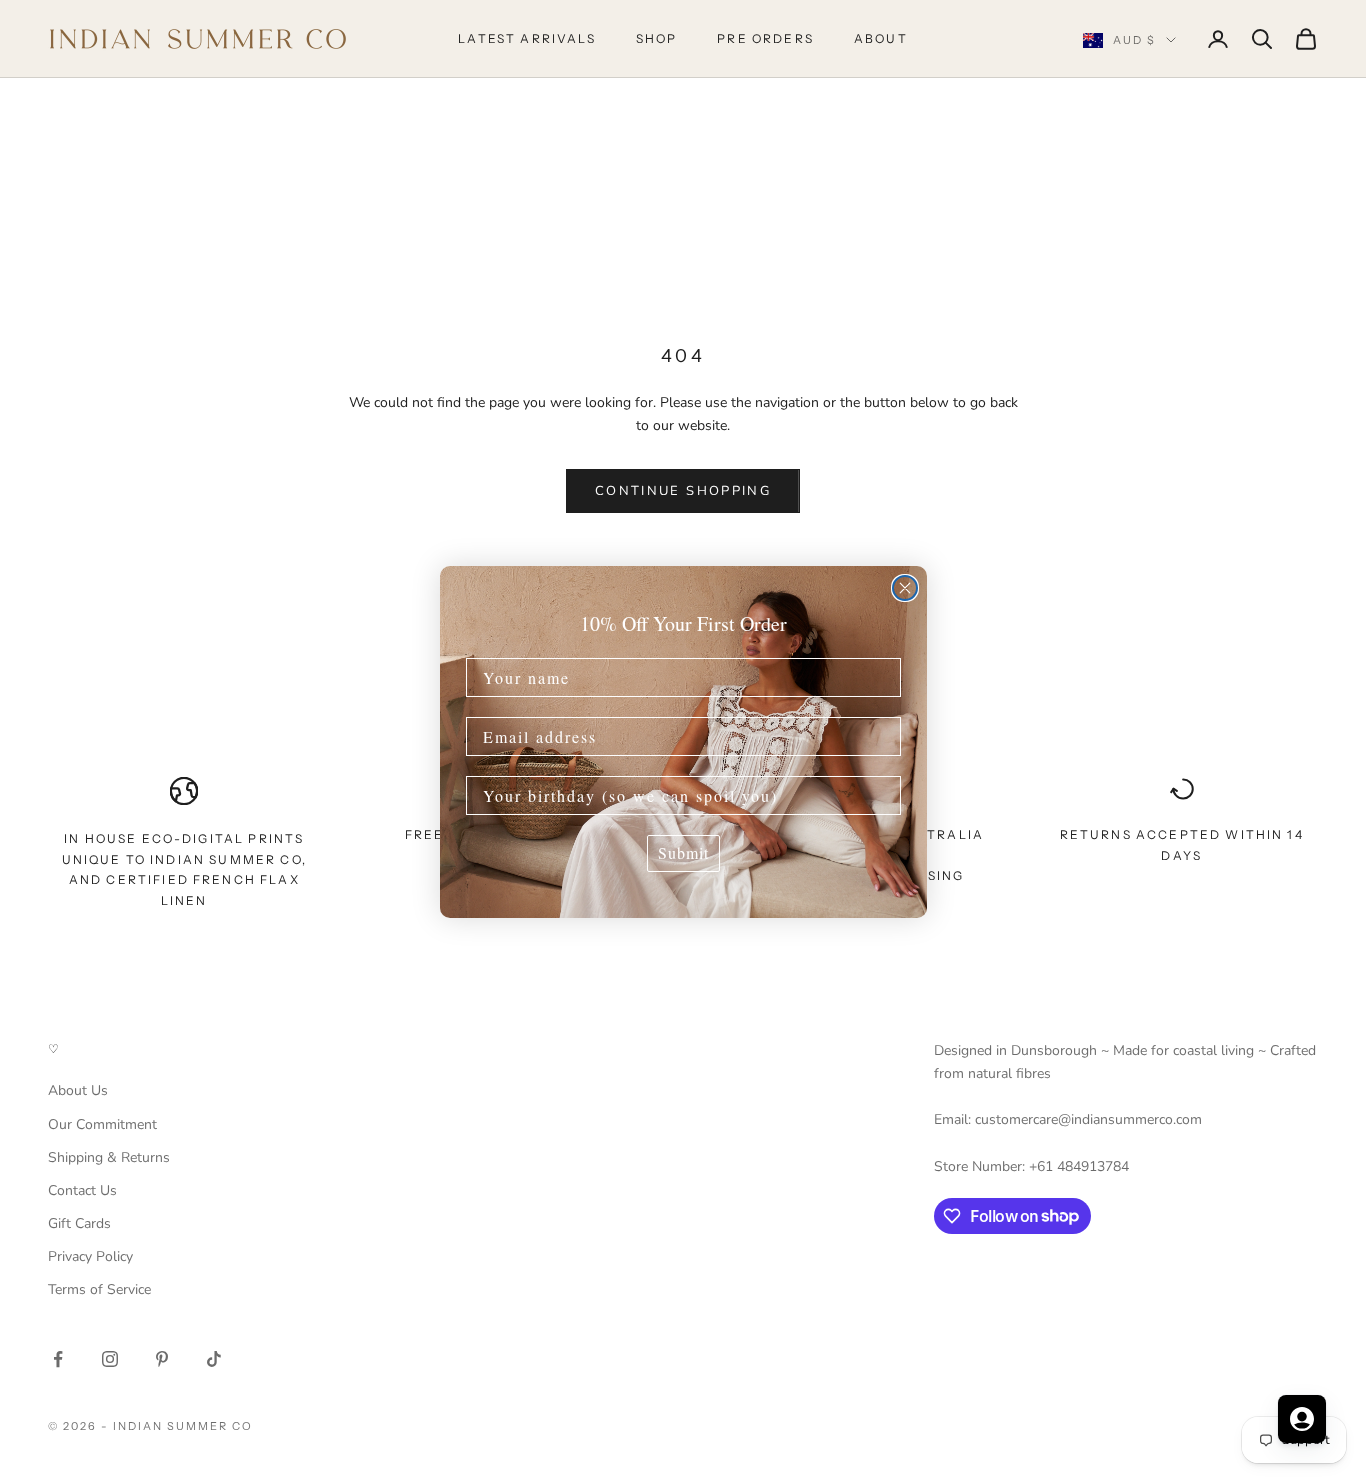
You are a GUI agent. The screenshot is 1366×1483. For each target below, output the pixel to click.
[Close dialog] (905, 588)
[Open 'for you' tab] (1302, 1419)
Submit (683, 852)
